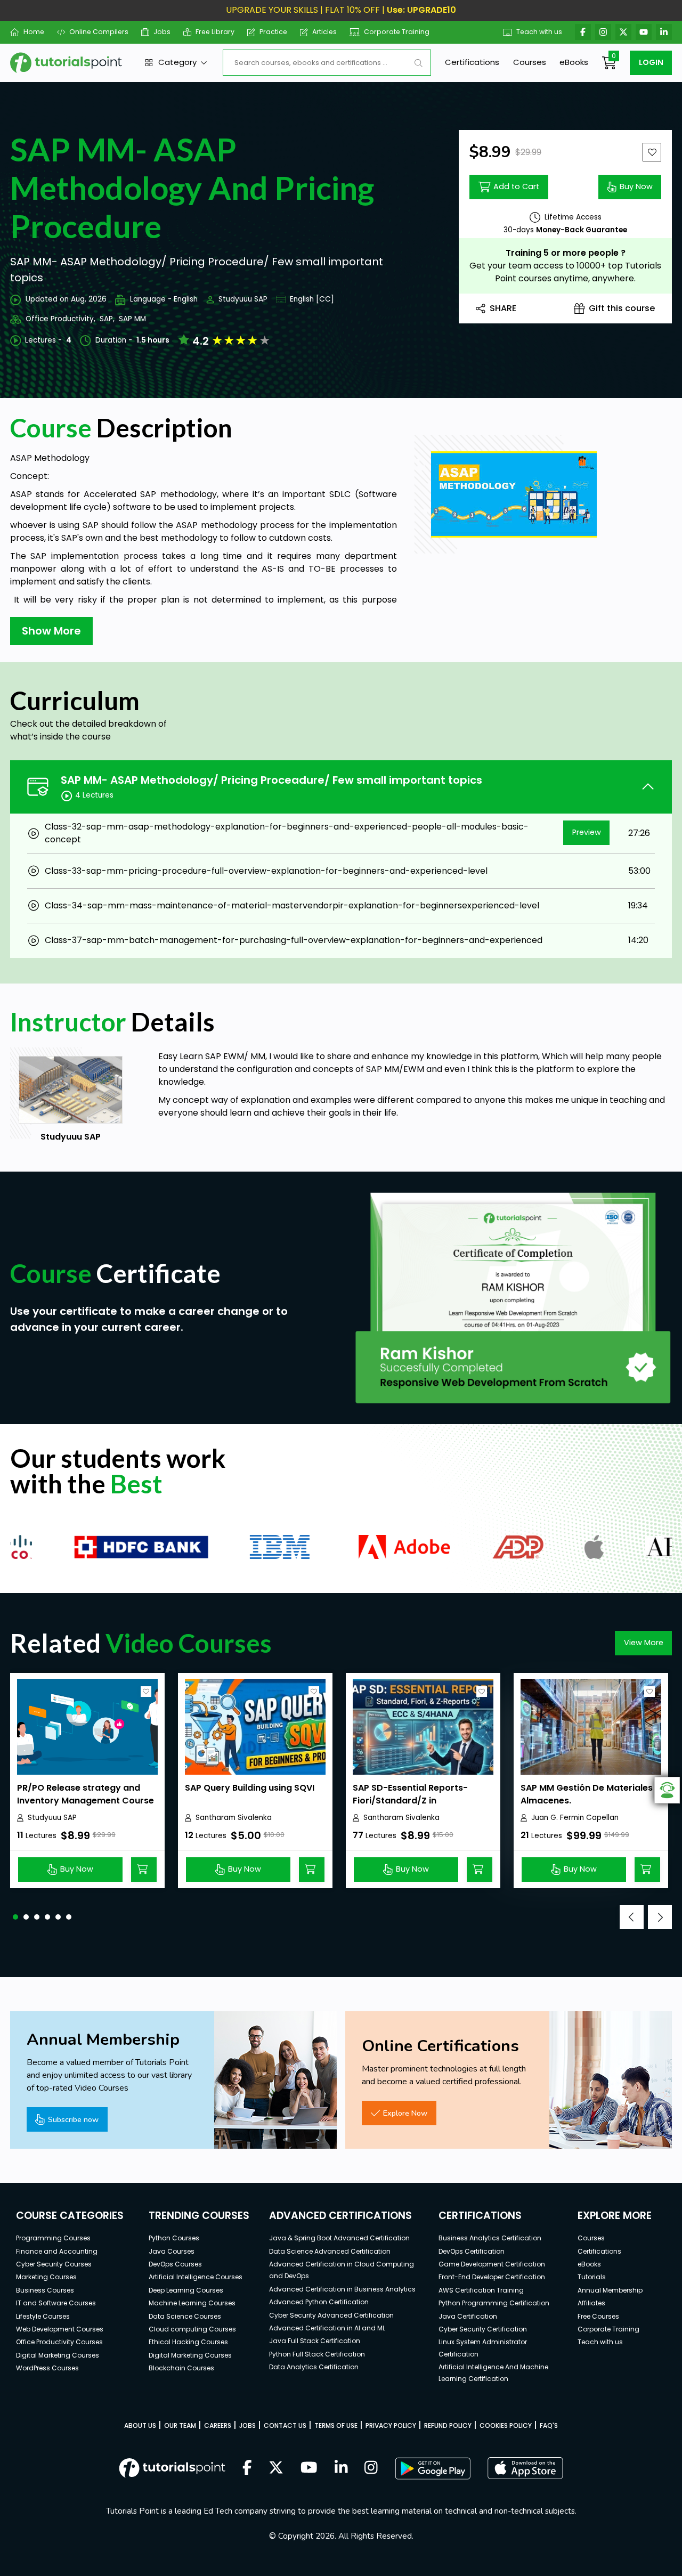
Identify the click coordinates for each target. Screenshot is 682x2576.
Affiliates (591, 2303)
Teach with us (539, 32)
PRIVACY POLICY (391, 2425)
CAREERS (218, 2425)
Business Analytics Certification (490, 2238)
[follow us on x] (276, 2468)
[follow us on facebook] (247, 2468)
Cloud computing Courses (192, 2329)
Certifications (472, 62)
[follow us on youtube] (309, 2468)
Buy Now (636, 186)
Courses (530, 62)
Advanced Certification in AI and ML (327, 2328)
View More (644, 1643)
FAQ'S (549, 2425)
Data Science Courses (185, 2316)
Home (34, 32)
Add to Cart (516, 186)
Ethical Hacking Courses (188, 2342)
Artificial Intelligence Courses (196, 2277)
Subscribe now (73, 2119)
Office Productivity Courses (59, 2342)
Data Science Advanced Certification (330, 2251)
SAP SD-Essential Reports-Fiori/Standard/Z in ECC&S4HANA (410, 1801)
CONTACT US (285, 2425)
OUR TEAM (180, 2425)
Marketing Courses (46, 2277)
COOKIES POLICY (506, 2425)
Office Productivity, (60, 319)
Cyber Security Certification (483, 2329)
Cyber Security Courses (54, 2264)
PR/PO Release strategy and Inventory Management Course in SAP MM (86, 1801)
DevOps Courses (175, 2264)
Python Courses (174, 2238)
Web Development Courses (60, 2329)
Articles (324, 32)
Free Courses (598, 2316)
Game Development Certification (492, 2264)
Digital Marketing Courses (58, 2355)
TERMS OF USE (336, 2425)
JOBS (247, 2425)
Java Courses (172, 2251)
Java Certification (468, 2316)
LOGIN (651, 62)
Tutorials (592, 2277)
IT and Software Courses (56, 2303)
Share (503, 308)
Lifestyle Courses (43, 2316)
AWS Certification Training (481, 2290)
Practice (273, 32)
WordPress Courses (47, 2368)
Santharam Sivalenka (234, 1818)
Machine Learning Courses (192, 2303)
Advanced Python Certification (319, 2302)
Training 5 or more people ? (566, 253)
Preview (587, 832)
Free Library (215, 32)
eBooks (574, 62)
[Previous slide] (632, 1917)
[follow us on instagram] (371, 2468)
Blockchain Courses (181, 2368)
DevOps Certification (472, 2251)
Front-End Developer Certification (492, 2277)
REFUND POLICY (448, 2425)
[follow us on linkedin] (341, 2468)
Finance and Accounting (57, 2251)
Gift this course (622, 308)
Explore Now (405, 2113)
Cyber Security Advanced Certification (331, 2315)
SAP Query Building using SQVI (250, 1788)
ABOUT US (140, 2425)
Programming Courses (53, 2238)
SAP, (107, 319)
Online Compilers (99, 32)
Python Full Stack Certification (317, 2354)
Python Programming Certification (494, 2303)
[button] (15, 1917)
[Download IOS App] (525, 2468)
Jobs (162, 32)
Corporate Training (397, 32)
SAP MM (132, 319)
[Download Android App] (433, 2468)
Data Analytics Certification (314, 2367)
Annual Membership (610, 2290)
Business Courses (45, 2290)
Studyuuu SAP (243, 299)
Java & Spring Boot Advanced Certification (339, 2238)
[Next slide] (660, 1917)
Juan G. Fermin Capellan (575, 1818)
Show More (51, 631)
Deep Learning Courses (186, 2290)
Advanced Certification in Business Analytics (342, 2289)
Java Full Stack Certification (315, 2341)
